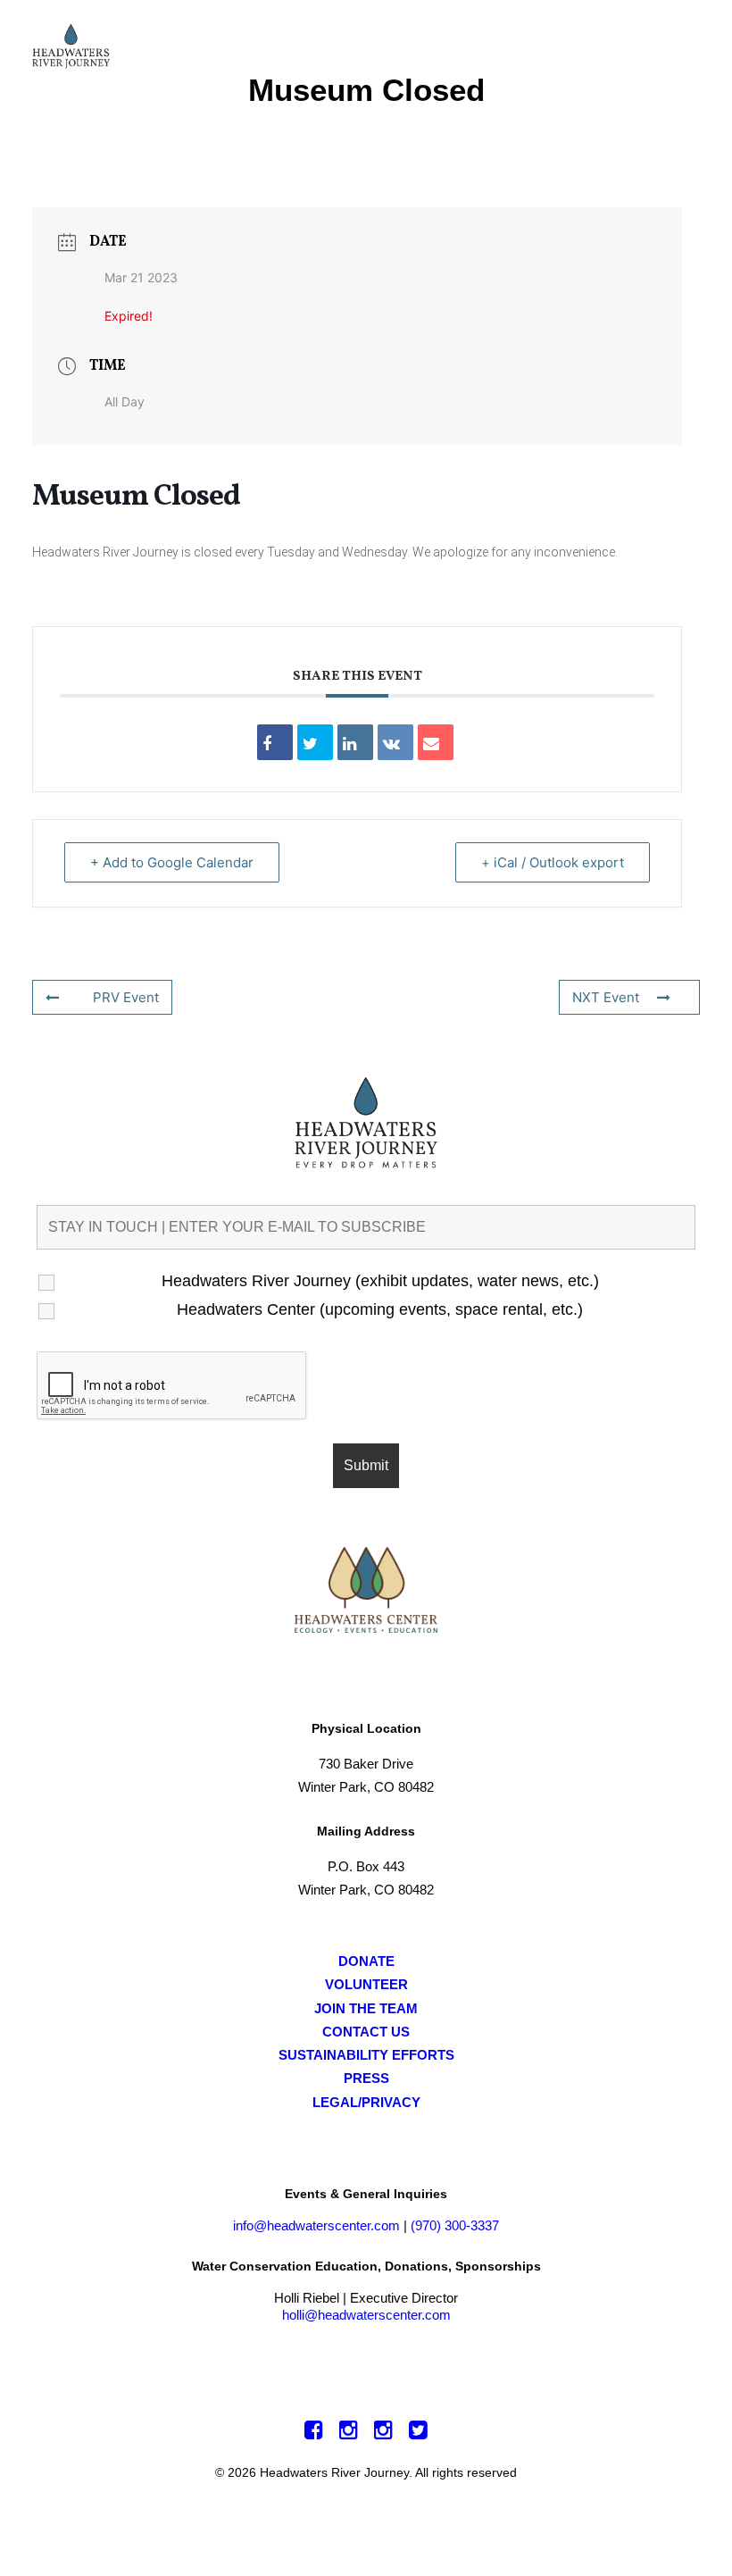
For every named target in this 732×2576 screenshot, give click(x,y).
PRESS (366, 2078)
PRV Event (126, 997)
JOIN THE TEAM (366, 2008)
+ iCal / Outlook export (553, 862)
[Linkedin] (355, 742)
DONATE (366, 1961)
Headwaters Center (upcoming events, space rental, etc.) (380, 1309)
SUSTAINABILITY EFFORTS (366, 2055)
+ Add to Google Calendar (172, 862)
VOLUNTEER (366, 1984)
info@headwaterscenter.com (316, 2225)
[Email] (436, 742)
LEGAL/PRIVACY (366, 2102)
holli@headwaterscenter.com (366, 2315)
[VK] (395, 742)
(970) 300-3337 (455, 2225)
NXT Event (606, 997)
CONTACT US (366, 2032)
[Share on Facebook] (275, 742)
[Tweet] (315, 742)
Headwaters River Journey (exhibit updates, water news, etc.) (380, 1281)
